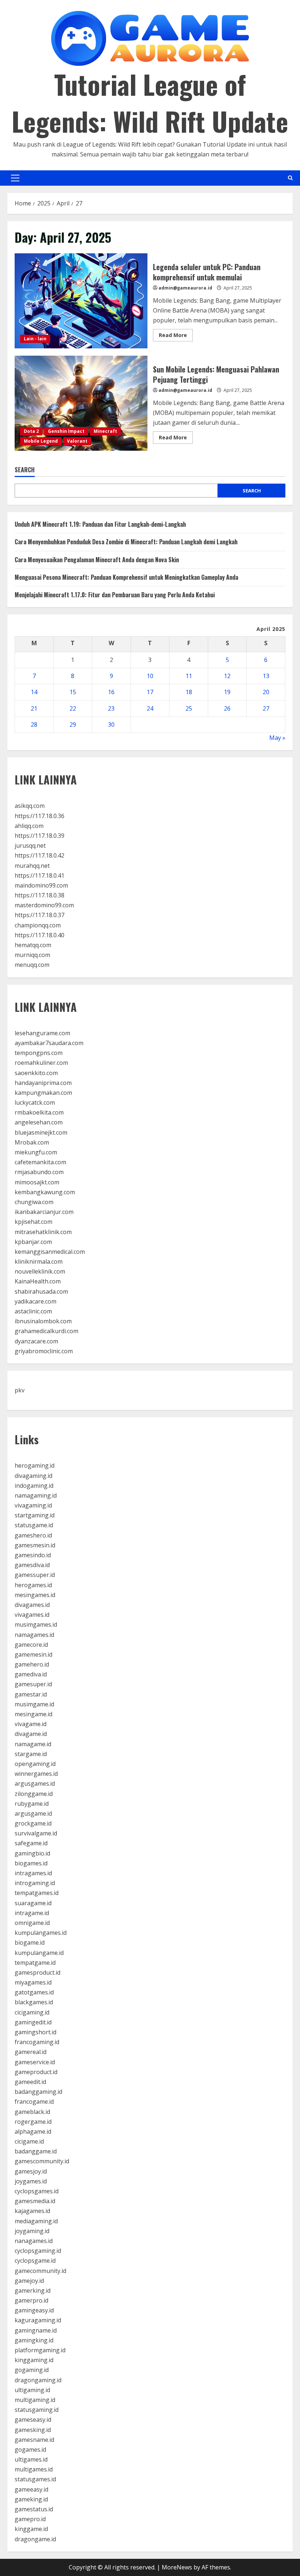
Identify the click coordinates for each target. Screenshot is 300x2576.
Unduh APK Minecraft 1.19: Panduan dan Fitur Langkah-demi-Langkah (100, 524)
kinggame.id (31, 2529)
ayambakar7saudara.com (49, 1043)
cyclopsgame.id (35, 2261)
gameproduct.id (36, 2072)
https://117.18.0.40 (40, 935)
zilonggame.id (34, 1794)
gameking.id (31, 2499)
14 (34, 692)
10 (150, 676)
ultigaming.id (32, 2390)
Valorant (77, 441)
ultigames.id (31, 2459)
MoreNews (177, 2567)
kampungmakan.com (43, 1093)
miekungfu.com (36, 1152)
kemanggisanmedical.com (50, 1252)
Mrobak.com (32, 1142)
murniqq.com (32, 955)
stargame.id (31, 1754)
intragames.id (33, 1873)
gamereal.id (31, 2052)
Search (25, 470)
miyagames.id (33, 1982)
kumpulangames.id (41, 1933)
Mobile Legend (41, 441)
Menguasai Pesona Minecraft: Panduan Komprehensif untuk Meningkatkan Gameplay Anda (126, 577)
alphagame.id (33, 2131)
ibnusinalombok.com (43, 1321)
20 (266, 692)
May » (277, 738)
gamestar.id (31, 1694)
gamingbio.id (32, 1853)
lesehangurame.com (42, 1033)
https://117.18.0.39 (40, 836)
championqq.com (38, 925)
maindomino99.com (41, 885)
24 (150, 708)
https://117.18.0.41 (40, 875)
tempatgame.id (35, 1963)
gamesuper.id (33, 1684)
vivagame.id (31, 1724)
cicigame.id (29, 2141)
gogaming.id (32, 2370)
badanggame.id (36, 2151)
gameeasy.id (31, 2489)
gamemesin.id (33, 1654)
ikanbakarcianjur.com (44, 1212)
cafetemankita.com (40, 1162)
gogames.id (30, 2450)
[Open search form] (290, 178)
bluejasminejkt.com (41, 1132)
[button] (15, 178)
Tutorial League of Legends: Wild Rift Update (150, 102)
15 (73, 692)
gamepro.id (30, 2519)
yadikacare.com (35, 1301)
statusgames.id (35, 2479)
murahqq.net (32, 866)
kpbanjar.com (33, 1242)
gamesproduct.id (37, 1972)
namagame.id (33, 1744)
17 (150, 692)
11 (189, 676)
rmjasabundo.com (39, 1172)
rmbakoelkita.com (39, 1112)
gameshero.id (33, 1535)
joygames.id (31, 2181)
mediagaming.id (36, 2221)
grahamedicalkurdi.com (46, 1331)
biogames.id (31, 1863)
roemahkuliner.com (41, 1063)
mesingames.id (35, 1595)
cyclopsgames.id (37, 2191)
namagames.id (34, 1635)
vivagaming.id (33, 1505)
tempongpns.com (39, 1053)
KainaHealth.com (38, 1281)
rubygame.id (32, 1804)
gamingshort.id (35, 2032)
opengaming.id (35, 1764)
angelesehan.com (39, 1122)
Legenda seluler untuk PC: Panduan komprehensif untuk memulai (81, 301)
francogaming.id (37, 2042)
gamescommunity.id (42, 2161)
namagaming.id (36, 1495)
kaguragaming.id (38, 2320)
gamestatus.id (34, 2509)
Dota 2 (31, 431)
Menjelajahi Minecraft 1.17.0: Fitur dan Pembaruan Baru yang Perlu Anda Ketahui (115, 595)
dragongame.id (35, 2539)
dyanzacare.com (36, 1341)
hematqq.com (33, 945)
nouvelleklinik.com (40, 1271)
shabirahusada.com (41, 1291)
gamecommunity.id (40, 2271)
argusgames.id (35, 1783)
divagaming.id (33, 1476)
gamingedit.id (33, 2022)
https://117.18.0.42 (40, 855)
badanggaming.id (38, 2092)
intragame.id (32, 1913)
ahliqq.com (29, 826)
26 (227, 708)
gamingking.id (34, 2340)
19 (227, 692)
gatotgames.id (34, 1992)
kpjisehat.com (33, 1222)
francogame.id (34, 2102)
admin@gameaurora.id (185, 288)
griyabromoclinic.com (44, 1351)
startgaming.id (35, 1515)
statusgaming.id (37, 2410)
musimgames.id (36, 1624)
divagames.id (32, 1605)
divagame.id (31, 1734)
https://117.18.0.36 (40, 816)
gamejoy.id (29, 2281)
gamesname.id (34, 2440)
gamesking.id (33, 2430)
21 (34, 708)
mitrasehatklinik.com (43, 1232)
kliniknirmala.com (39, 1261)
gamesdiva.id (32, 1565)
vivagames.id (32, 1615)
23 (111, 708)
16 (111, 692)
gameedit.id (30, 2082)
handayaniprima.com (43, 1083)
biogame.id (30, 1943)
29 (73, 725)
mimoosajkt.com (37, 1182)
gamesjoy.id (31, 2171)
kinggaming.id (34, 2360)
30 (111, 725)
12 (227, 676)
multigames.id (34, 2469)
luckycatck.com (35, 1102)
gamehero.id (32, 1664)
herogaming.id (35, 1465)
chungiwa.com (34, 1202)
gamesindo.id (33, 1555)
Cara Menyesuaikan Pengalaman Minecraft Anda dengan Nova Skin (97, 560)
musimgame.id (34, 1704)
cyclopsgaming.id (38, 2251)
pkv (20, 1390)
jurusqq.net (30, 846)
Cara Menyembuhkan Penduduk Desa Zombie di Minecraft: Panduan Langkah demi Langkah (126, 542)
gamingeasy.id (34, 2310)
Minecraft (105, 431)
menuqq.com (32, 965)
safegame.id (31, 1843)
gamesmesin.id (35, 1545)
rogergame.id (33, 2122)
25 (189, 708)
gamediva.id (31, 1674)
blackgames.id (34, 2002)
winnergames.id (36, 1774)
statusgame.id (34, 1525)
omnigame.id (32, 1923)
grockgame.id (33, 1823)
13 (266, 676)
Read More (176, 336)
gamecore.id (31, 1645)
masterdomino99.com (44, 905)
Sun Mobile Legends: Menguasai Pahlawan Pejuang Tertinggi (81, 403)
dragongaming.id (38, 2380)
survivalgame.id (36, 1833)
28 (34, 725)
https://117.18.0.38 (40, 895)
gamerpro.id (31, 2300)
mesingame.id (33, 1714)
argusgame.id (33, 1813)
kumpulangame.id (39, 1953)
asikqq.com (30, 806)
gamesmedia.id (35, 2201)
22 (73, 708)
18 (189, 692)
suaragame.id (33, 1903)
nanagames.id (34, 2241)
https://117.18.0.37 (40, 915)
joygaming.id (32, 2231)
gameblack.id (32, 2112)
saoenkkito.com (36, 1073)
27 (266, 708)
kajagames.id (32, 2211)
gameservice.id (35, 2062)
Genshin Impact (66, 431)
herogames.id (33, 1585)
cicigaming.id (32, 2012)
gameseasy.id (33, 2420)
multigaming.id (35, 2400)
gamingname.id (36, 2330)
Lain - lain (35, 339)
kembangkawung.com (45, 1192)
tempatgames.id (37, 1893)
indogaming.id (34, 1486)
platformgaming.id (40, 2350)
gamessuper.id (35, 1575)
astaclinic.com (33, 1311)
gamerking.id (33, 2291)
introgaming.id (35, 1883)
